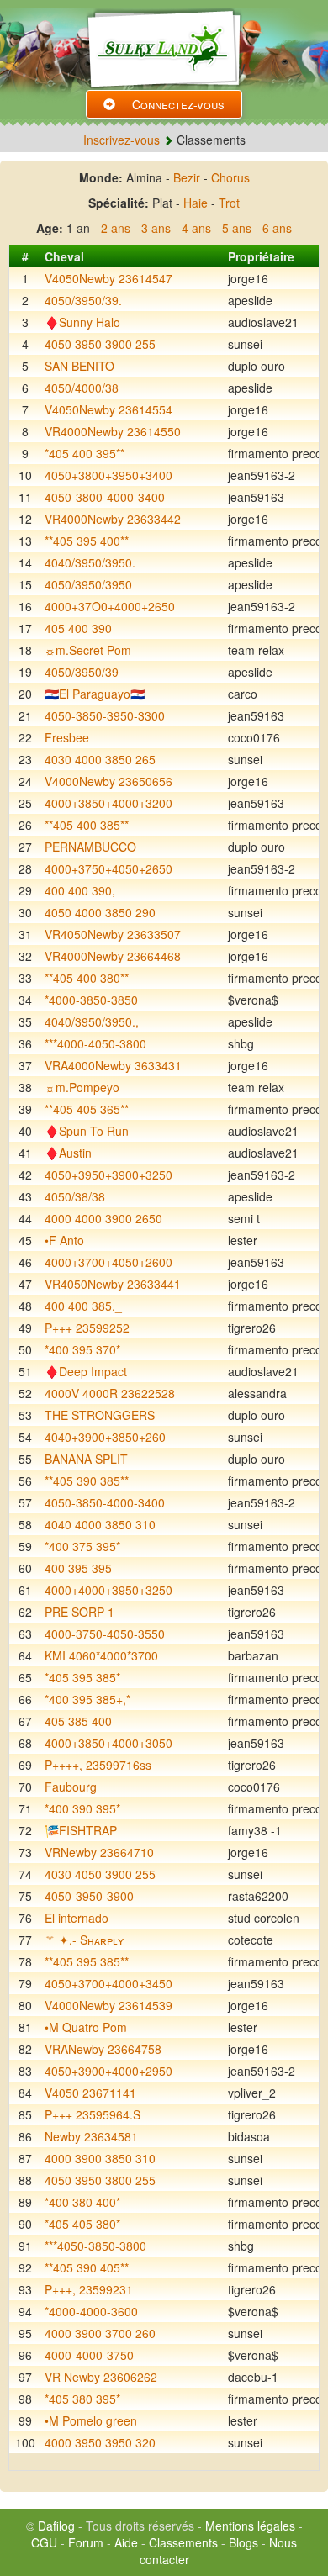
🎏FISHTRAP (81, 1830)
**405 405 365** (87, 1109)
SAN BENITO (79, 366)
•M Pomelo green (91, 2420)
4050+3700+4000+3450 (108, 1983)
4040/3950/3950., (92, 1021)
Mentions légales (250, 2526)
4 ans (196, 228)
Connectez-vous (178, 104)
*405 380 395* (82, 2399)
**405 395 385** (87, 1961)
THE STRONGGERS (100, 1415)
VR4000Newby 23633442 (113, 519)
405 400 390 (78, 628)
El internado (77, 1918)
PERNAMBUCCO (90, 847)
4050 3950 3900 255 (100, 344)
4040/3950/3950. (90, 562)
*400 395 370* (82, 1349)
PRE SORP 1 (79, 1612)
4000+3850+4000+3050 (108, 1743)
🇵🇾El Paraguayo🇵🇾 (95, 694)
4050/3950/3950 (88, 584)
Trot (229, 203)
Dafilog (56, 2526)
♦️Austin (68, 1153)
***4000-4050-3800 (95, 1043)
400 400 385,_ (83, 1306)
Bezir (187, 177)
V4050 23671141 (90, 2093)
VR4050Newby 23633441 (113, 1284)
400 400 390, (80, 890)
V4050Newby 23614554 (108, 409)
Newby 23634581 (91, 2136)
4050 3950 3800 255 (100, 2180)
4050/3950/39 (82, 672)
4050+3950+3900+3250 (108, 1175)
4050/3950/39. (83, 300)
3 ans (156, 228)
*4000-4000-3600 (91, 2311)
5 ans (237, 228)
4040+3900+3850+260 (105, 1437)
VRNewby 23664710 (99, 1852)
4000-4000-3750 (89, 2355)
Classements (183, 2542)
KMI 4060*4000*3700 (101, 1655)
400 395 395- (80, 1568)
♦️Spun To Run (87, 1131)
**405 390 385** (87, 1481)
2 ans (116, 228)
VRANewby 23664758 (103, 2049)
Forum (86, 2542)
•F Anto (64, 1240)
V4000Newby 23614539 (108, 2005)
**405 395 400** (87, 541)
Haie (196, 203)
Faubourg (71, 1787)
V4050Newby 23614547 (108, 278)
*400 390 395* (82, 1808)
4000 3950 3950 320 (100, 2442)
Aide (126, 2542)
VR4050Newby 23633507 (113, 934)
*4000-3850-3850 (91, 1000)
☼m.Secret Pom (88, 650)
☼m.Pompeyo (82, 1087)
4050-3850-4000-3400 (105, 1502)
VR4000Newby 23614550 (113, 431)
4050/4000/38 (82, 388)
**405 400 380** (87, 978)
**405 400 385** (87, 825)
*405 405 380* (82, 2224)
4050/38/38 (75, 1196)
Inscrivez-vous (122, 140)
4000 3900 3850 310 (100, 2158)
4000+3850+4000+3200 (108, 803)
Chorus (230, 177)
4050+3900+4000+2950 (108, 2071)
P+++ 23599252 (87, 1328)
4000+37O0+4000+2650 (110, 606)
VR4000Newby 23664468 (113, 956)
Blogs (243, 2542)
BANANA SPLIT (86, 1459)
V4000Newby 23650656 (108, 781)
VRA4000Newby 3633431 (113, 1065)
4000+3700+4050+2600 (108, 1262)
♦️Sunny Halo (82, 322)
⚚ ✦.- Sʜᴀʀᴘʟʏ (84, 1940)
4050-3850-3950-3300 (105, 715)
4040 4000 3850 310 (100, 1524)
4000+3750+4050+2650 (108, 868)
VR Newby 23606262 (101, 2377)
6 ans (277, 228)
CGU (44, 2542)
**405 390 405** (87, 2267)
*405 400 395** (85, 453)
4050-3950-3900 (89, 1896)
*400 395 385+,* (87, 1699)
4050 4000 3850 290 (100, 912)
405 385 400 (78, 1721)
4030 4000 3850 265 (100, 759)
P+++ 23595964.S (93, 2114)
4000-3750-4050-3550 (105, 1634)
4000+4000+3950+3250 (108, 1590)
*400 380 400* (82, 2202)
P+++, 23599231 (89, 2289)
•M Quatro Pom (86, 2027)
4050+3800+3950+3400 (108, 475)
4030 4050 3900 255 (100, 1874)
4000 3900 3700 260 (100, 2333)
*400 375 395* (82, 1546)
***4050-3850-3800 (95, 2246)
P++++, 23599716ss (98, 1765)
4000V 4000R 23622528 (110, 1393)
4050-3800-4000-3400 (105, 497)
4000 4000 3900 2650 (103, 1218)
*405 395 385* (82, 1677)
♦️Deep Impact (86, 1371)
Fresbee (67, 737)
